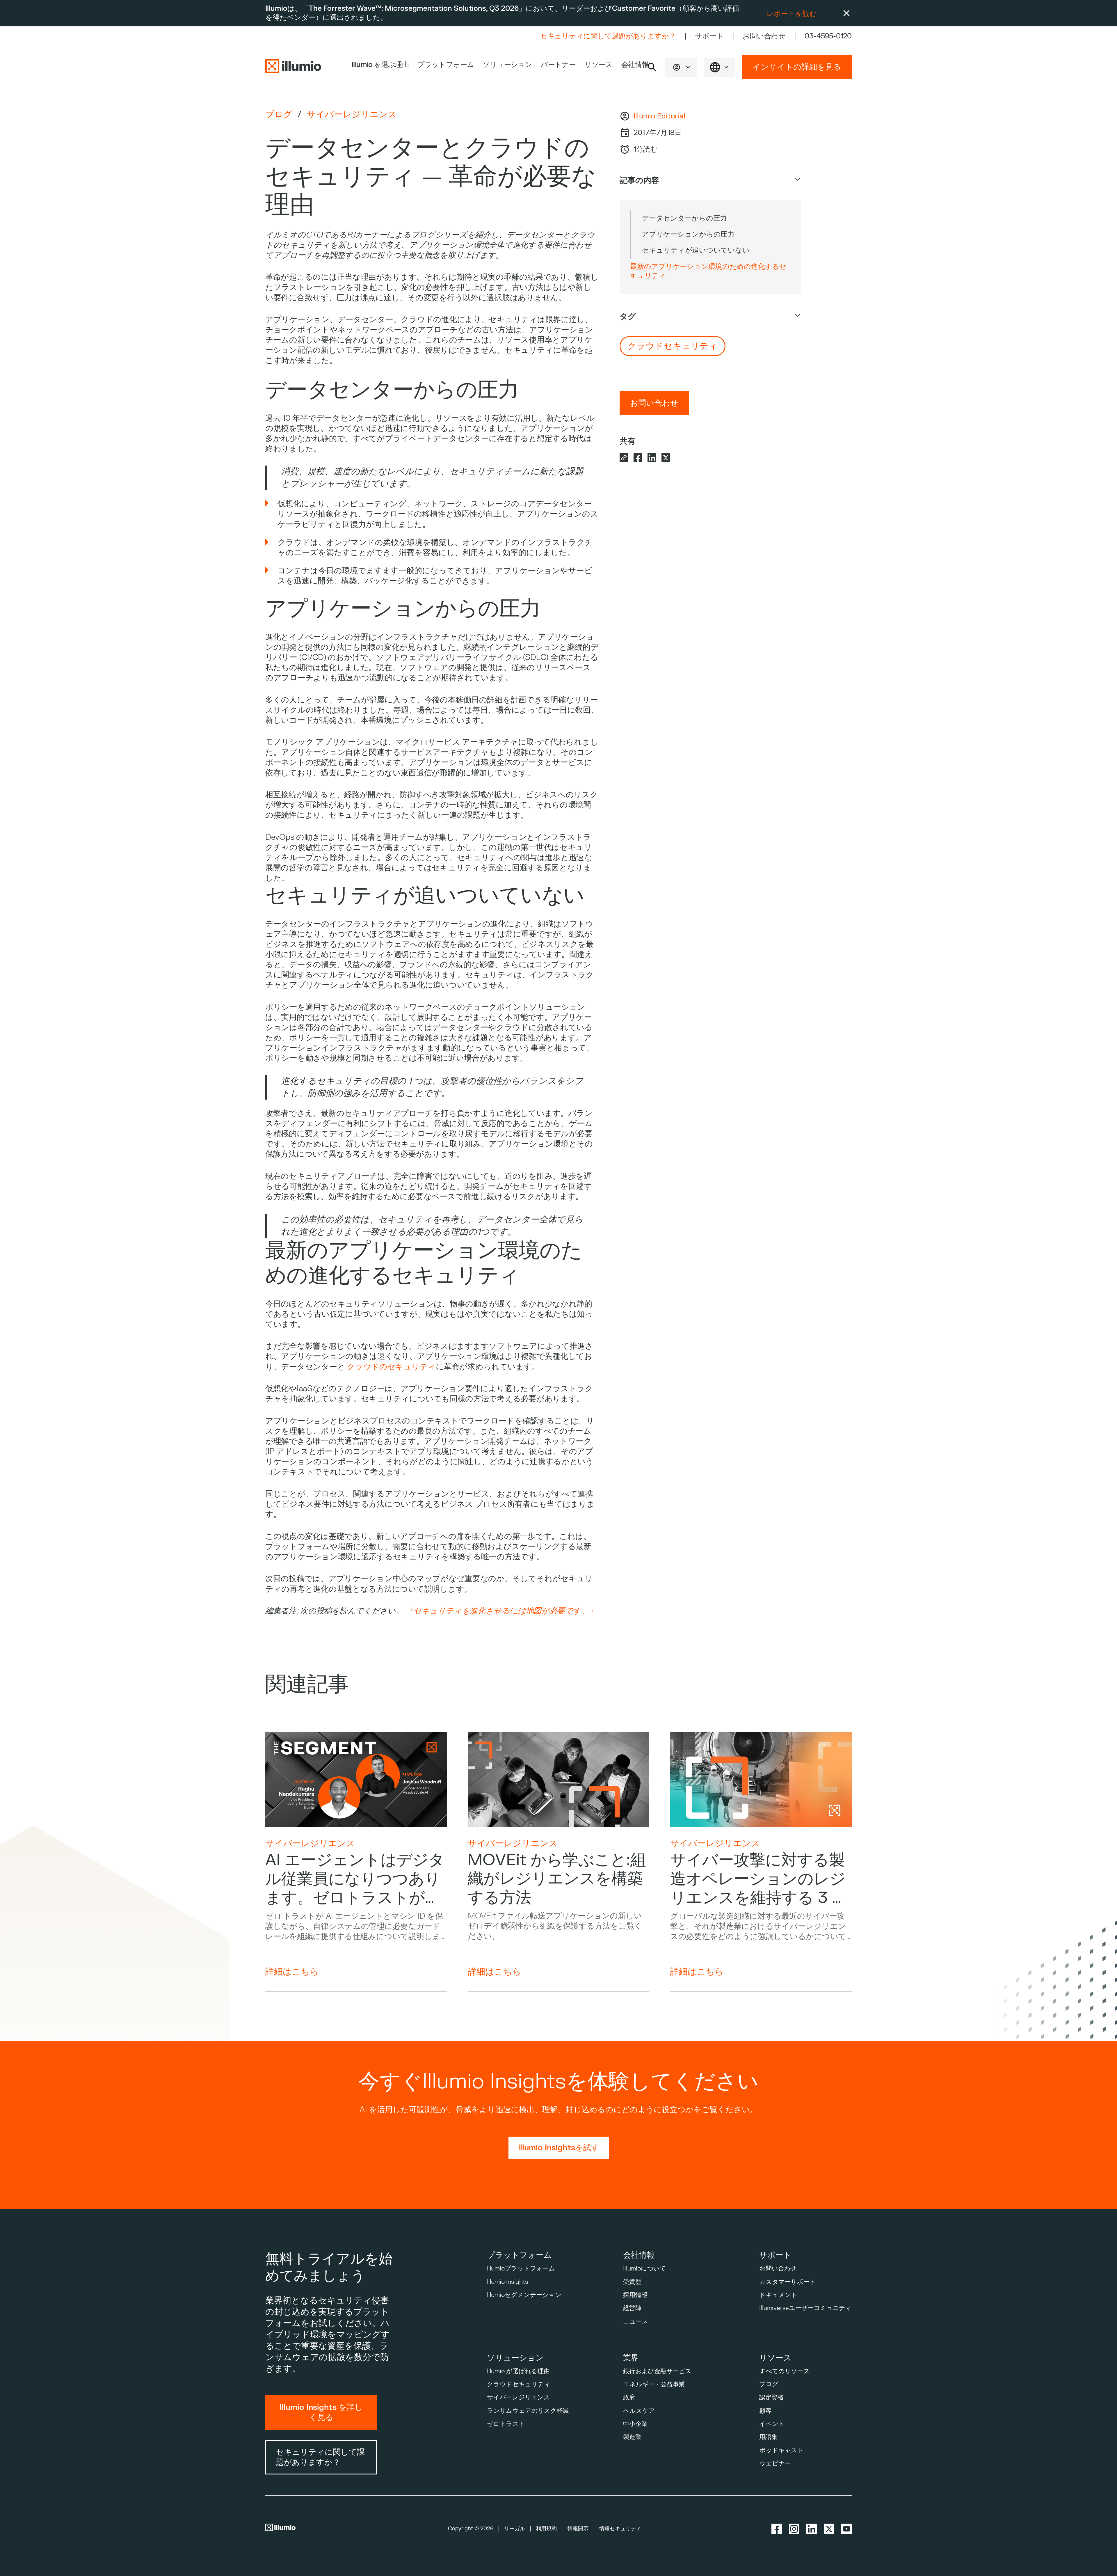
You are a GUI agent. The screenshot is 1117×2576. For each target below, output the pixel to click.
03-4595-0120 (828, 36)
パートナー (558, 65)
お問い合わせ (764, 36)
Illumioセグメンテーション (524, 2295)
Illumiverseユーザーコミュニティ (805, 2308)
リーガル (515, 2529)
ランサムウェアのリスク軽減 (528, 2411)
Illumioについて (645, 2269)
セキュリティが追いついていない (696, 250)
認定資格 (771, 2397)
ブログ (279, 114)
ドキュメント (778, 2295)
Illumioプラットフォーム (521, 2269)
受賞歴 (632, 2282)
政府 (629, 2397)
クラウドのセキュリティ (391, 1367)
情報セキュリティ (620, 2529)
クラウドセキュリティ (519, 2384)
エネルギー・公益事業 (654, 2384)
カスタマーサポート (787, 2282)
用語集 (768, 2437)
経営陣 (632, 2308)
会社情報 (635, 65)
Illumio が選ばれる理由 (518, 2371)
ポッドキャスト (781, 2450)
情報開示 (578, 2529)
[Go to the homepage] (293, 67)
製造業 (632, 2437)
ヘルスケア (639, 2411)
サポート (709, 36)
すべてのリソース (784, 2371)
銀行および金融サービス (657, 2371)
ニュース (636, 2322)
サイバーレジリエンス (352, 115)
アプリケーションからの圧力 (688, 234)
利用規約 (546, 2529)
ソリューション (507, 65)
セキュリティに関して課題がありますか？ (608, 36)
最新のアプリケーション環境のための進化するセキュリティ (708, 271)
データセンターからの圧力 (684, 218)
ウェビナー (775, 2464)
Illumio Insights (508, 2282)
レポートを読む (792, 14)
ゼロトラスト (506, 2424)
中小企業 (635, 2424)
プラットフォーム (446, 65)
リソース (598, 65)
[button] (681, 67)
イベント (772, 2424)
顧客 (765, 2411)
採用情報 (635, 2295)
